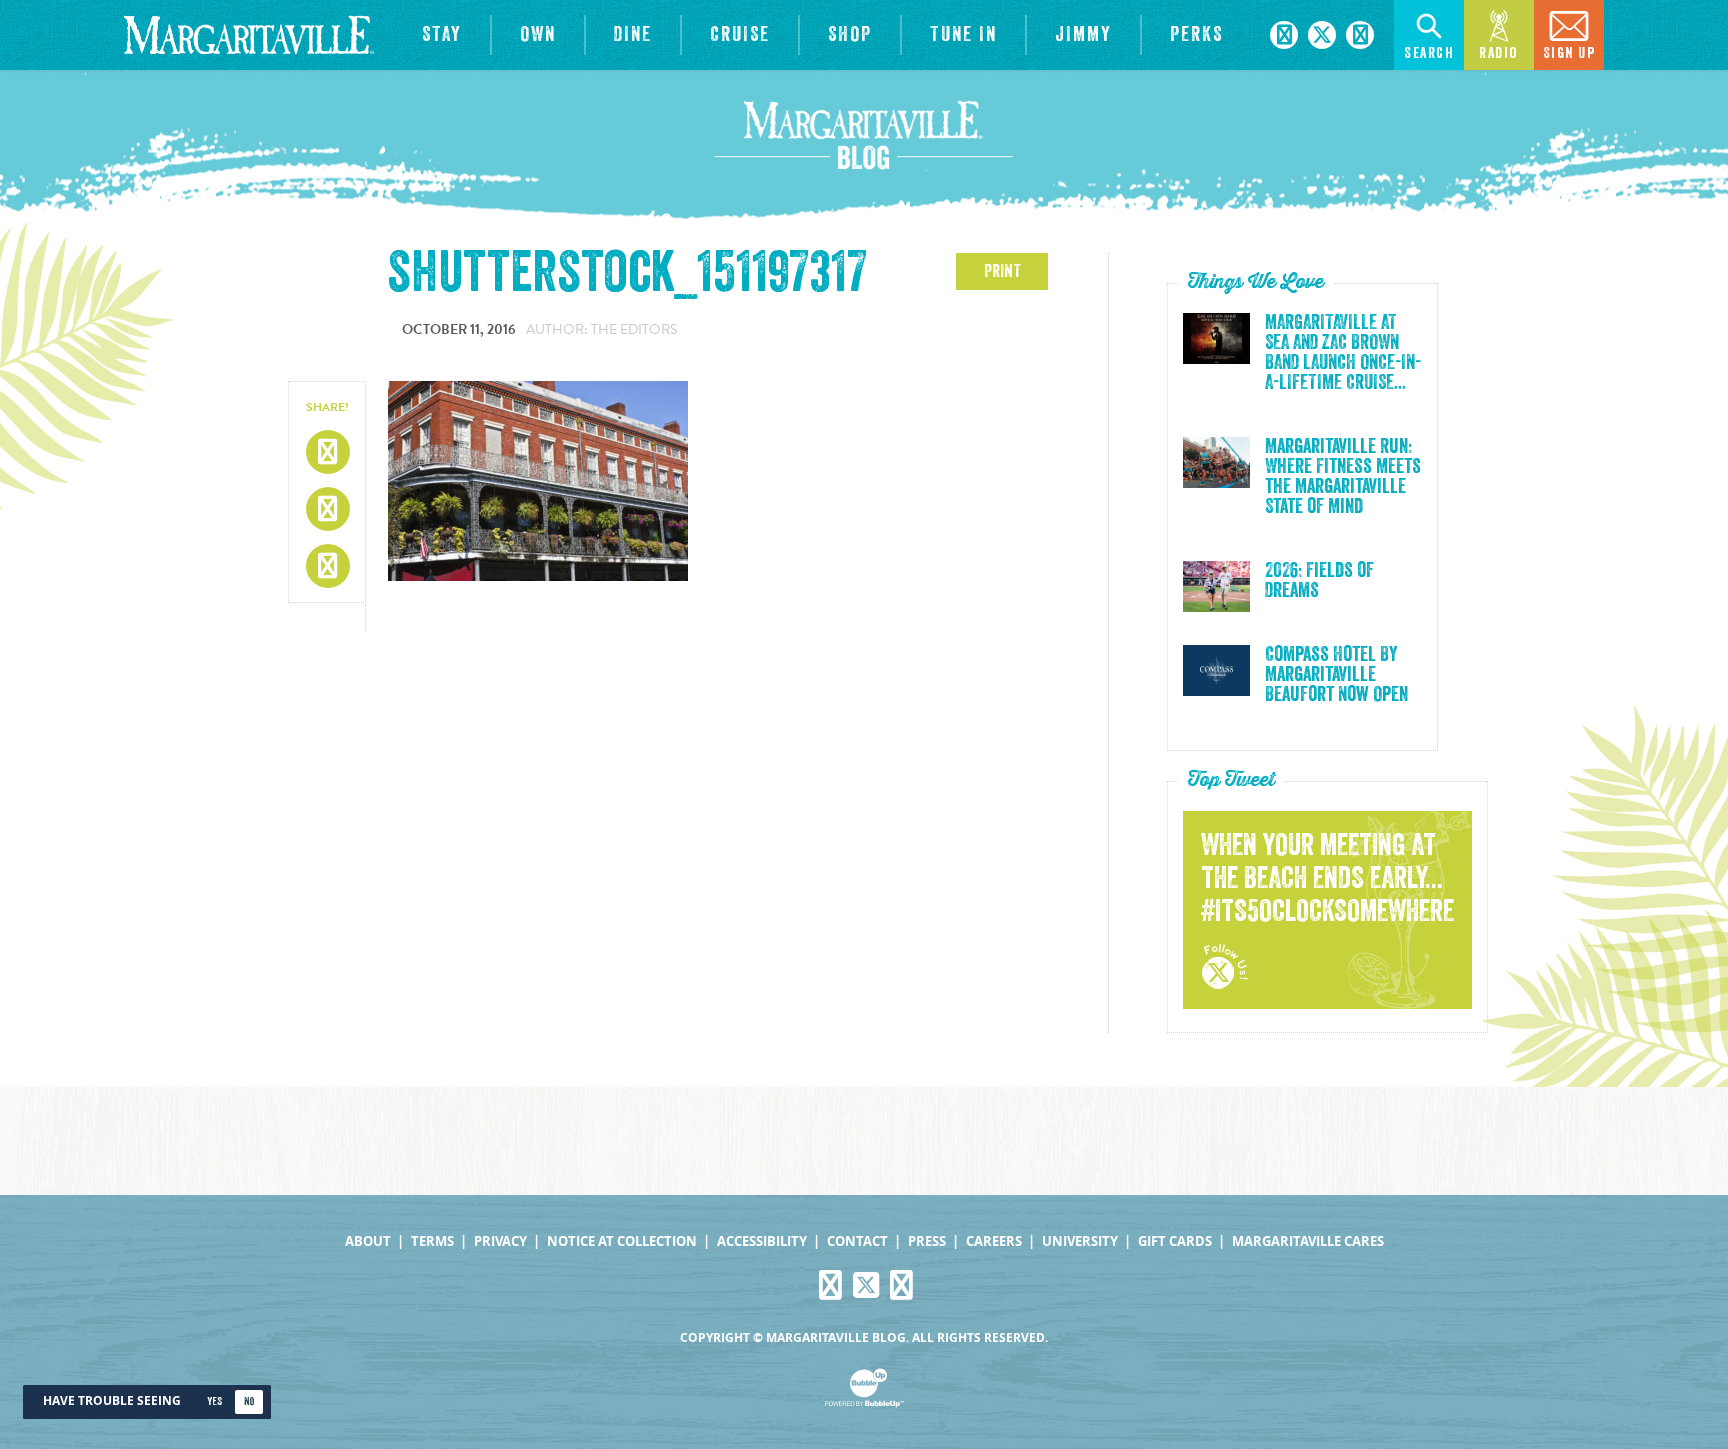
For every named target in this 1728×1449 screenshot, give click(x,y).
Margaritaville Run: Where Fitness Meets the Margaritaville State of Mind (1343, 477)
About (368, 1241)
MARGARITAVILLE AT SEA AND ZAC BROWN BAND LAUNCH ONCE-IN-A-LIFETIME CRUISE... (1343, 353)
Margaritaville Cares (1308, 1241)
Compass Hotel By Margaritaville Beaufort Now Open (1336, 675)
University (1080, 1241)
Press (927, 1241)
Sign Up (1569, 53)
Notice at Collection (622, 1241)
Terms (432, 1241)
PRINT (1002, 271)
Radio (1499, 53)
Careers (994, 1241)
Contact (857, 1241)
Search (1429, 53)
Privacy (500, 1241)
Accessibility (762, 1241)
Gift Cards (1175, 1241)
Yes (214, 1401)
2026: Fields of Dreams (1319, 581)
